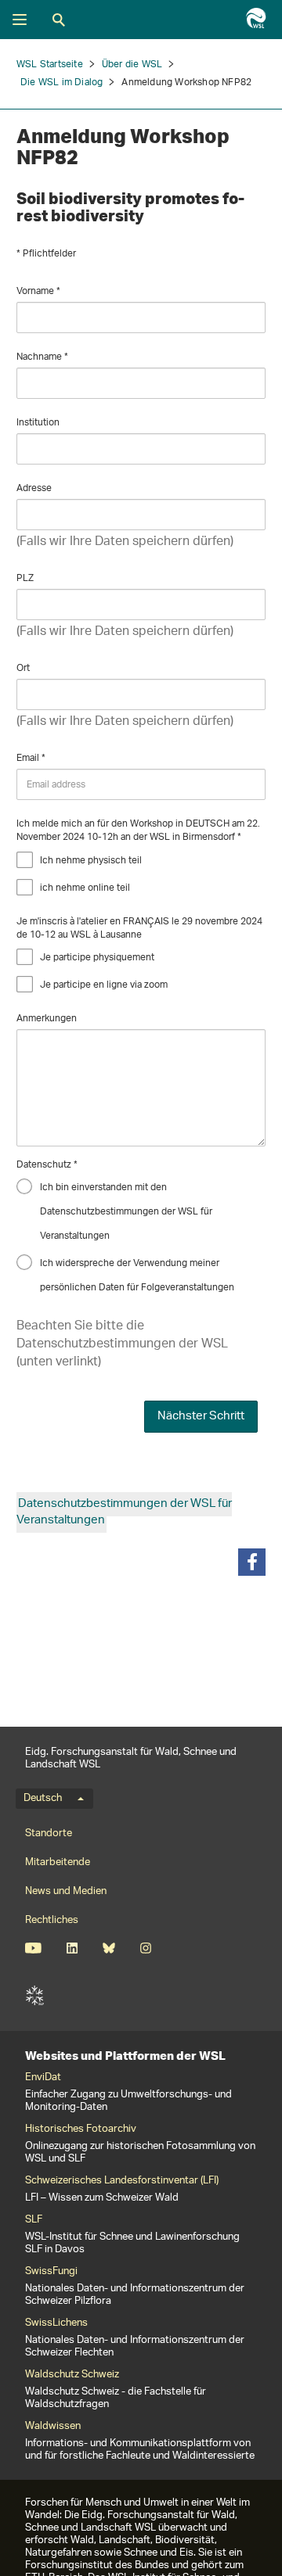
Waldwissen (53, 2427)
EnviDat (43, 2078)
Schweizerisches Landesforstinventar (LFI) (122, 2181)
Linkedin (72, 1948)
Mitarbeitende (58, 1862)
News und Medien (66, 1891)
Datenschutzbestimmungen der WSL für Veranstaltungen (124, 1512)
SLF (34, 1996)
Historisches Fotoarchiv (81, 2129)
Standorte (49, 1833)
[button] (252, 1562)
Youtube (33, 1948)
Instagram (145, 1948)
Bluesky (108, 1948)
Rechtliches (52, 1920)
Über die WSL (132, 65)
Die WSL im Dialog (61, 83)
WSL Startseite (50, 65)
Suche (59, 20)
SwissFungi (51, 2272)
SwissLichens (56, 2323)
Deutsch (43, 1799)
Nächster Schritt (201, 1417)
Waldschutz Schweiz (72, 2375)
